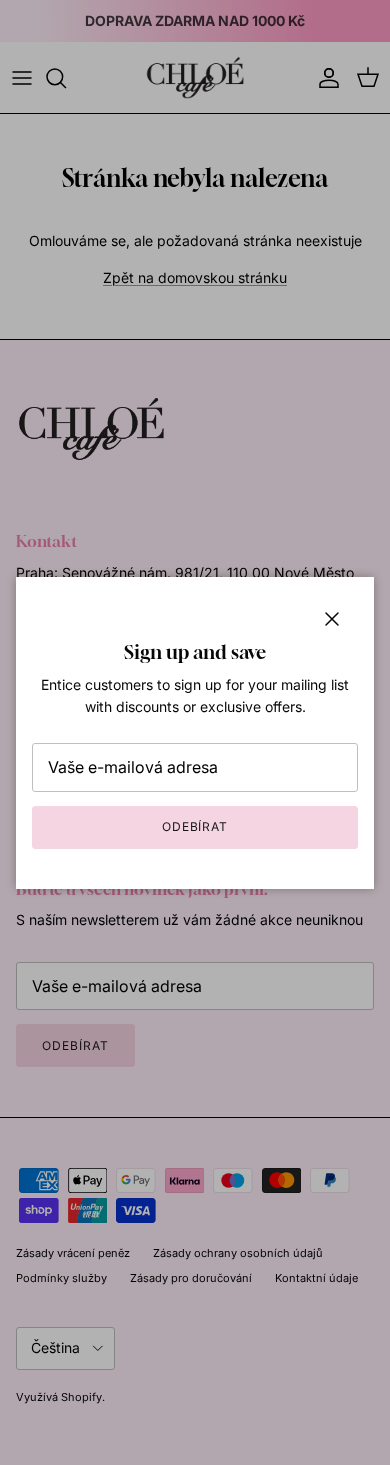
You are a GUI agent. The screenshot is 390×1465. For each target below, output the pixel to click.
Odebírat (195, 826)
